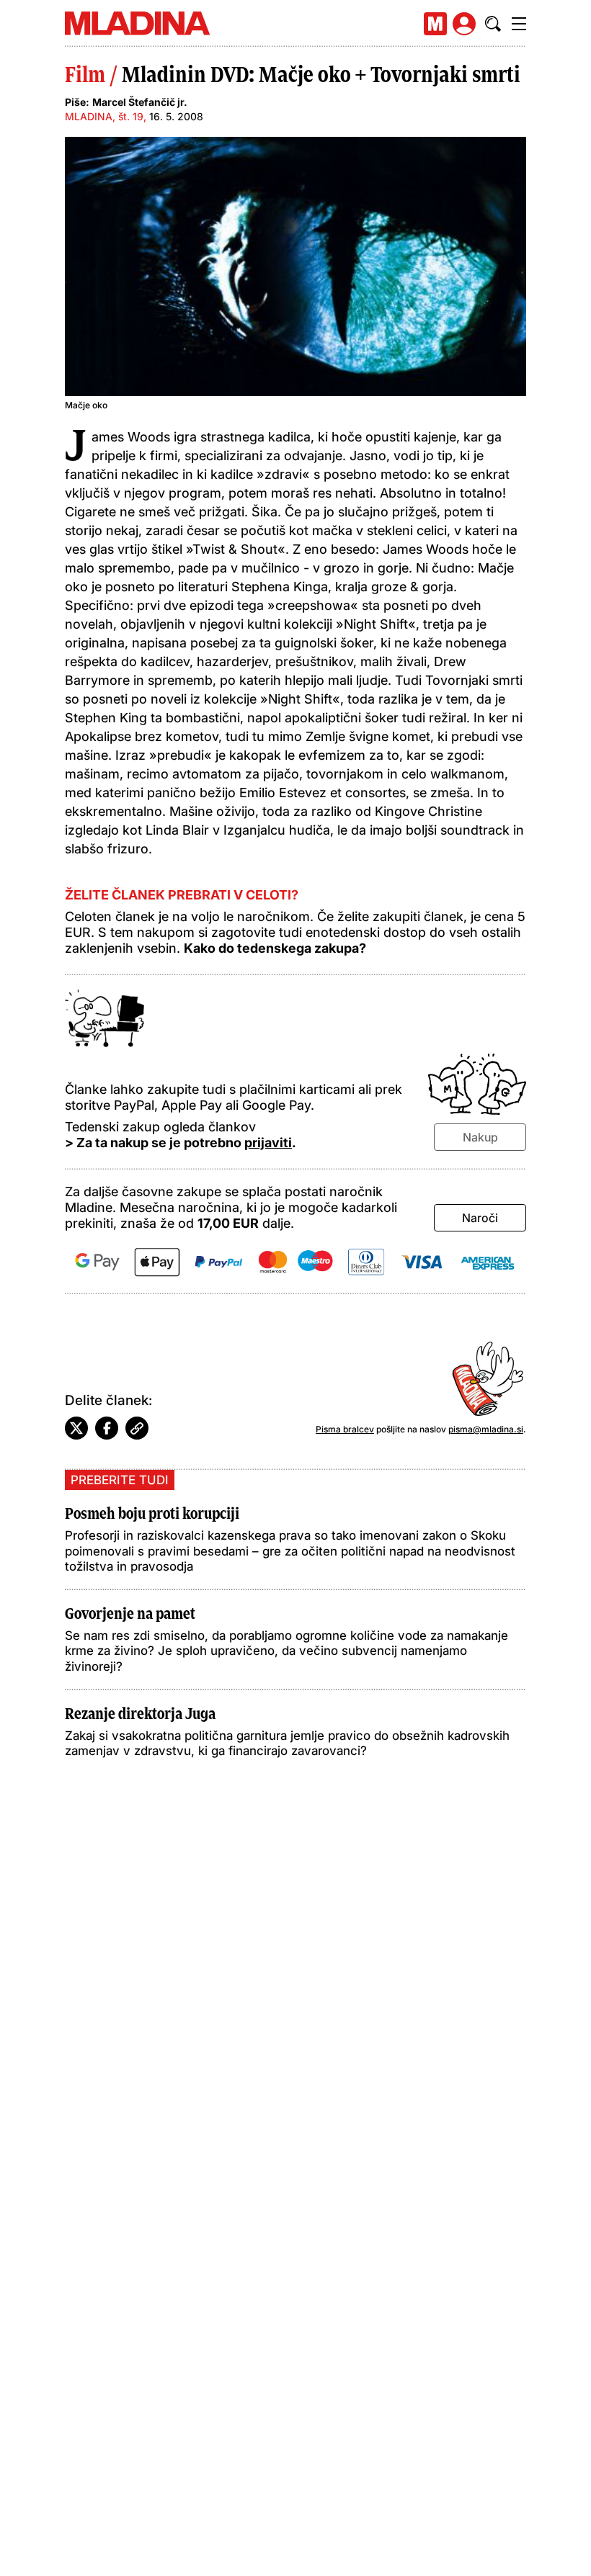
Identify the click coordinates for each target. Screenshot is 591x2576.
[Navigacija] (519, 24)
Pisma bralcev (345, 1429)
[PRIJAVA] (464, 24)
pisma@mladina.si (486, 1429)
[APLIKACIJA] (435, 24)
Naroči (480, 1218)
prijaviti (268, 1143)
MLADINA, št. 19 (104, 116)
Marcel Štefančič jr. (140, 102)
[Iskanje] (493, 24)
